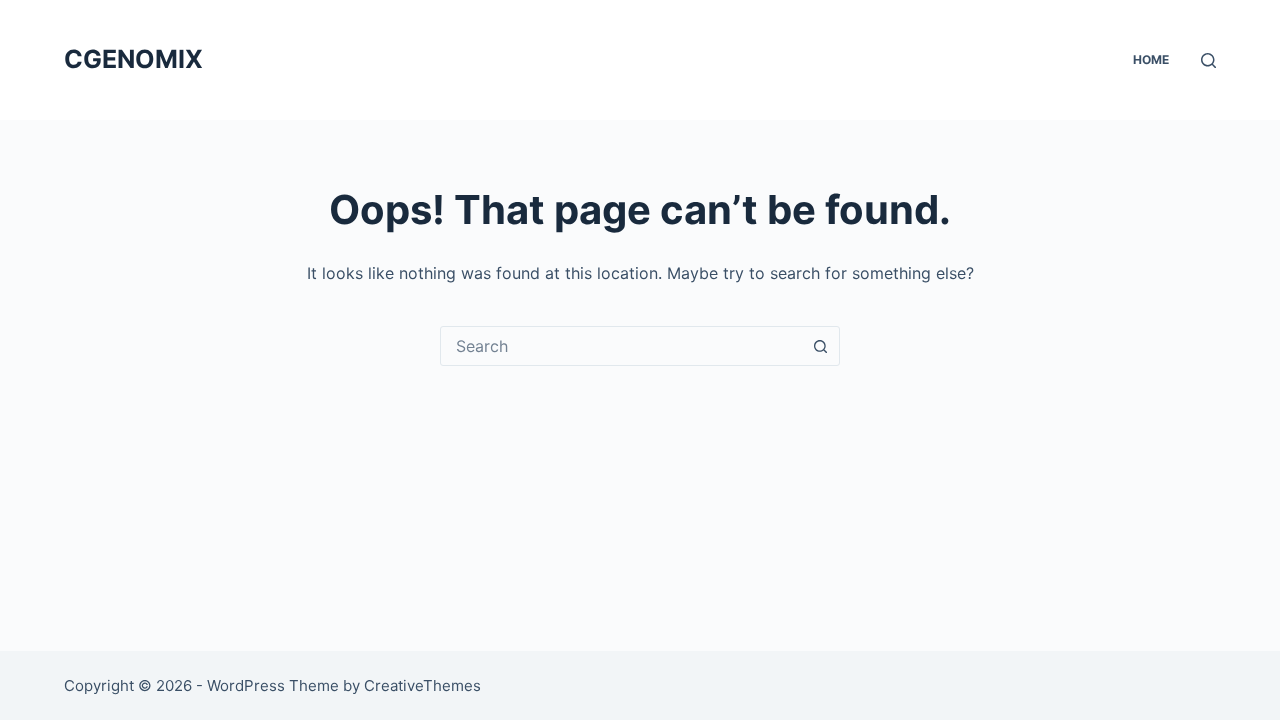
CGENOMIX (133, 59)
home (1151, 59)
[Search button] (820, 346)
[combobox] (621, 346)
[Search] (1208, 60)
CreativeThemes (422, 685)
